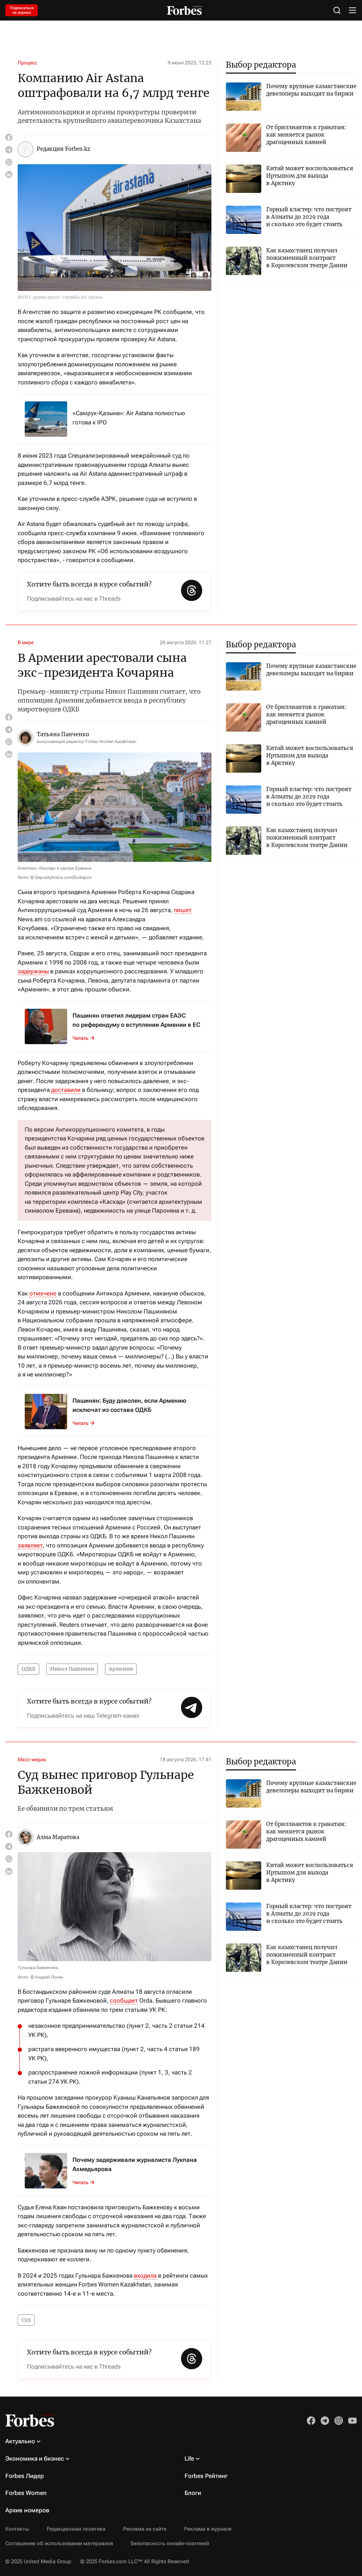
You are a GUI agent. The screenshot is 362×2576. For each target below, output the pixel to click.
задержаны (33, 971)
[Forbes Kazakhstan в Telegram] (325, 2421)
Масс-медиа (32, 1759)
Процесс (27, 63)
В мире (26, 642)
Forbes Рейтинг (206, 2476)
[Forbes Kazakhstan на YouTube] (352, 2421)
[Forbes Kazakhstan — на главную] (184, 10)
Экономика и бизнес (35, 2458)
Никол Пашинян (72, 1669)
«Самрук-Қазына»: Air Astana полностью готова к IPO (129, 418)
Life (189, 2458)
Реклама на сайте (145, 2529)
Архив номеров (27, 2510)
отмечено (43, 1293)
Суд (26, 2320)
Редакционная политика (76, 2529)
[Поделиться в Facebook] (9, 137)
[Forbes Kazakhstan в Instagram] (339, 2421)
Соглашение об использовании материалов (59, 2543)
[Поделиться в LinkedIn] (9, 174)
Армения (121, 1669)
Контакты (17, 2529)
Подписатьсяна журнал (22, 10)
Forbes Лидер (25, 2476)
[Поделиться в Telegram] (9, 150)
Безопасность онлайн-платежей (170, 2543)
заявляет (30, 1545)
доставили (66, 1090)
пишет (183, 910)
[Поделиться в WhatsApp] (9, 162)
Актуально (20, 2441)
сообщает (124, 2000)
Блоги (193, 2493)
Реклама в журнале (208, 2529)
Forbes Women (26, 2493)
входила (145, 2276)
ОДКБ (28, 1669)
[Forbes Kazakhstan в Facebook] (311, 2421)
